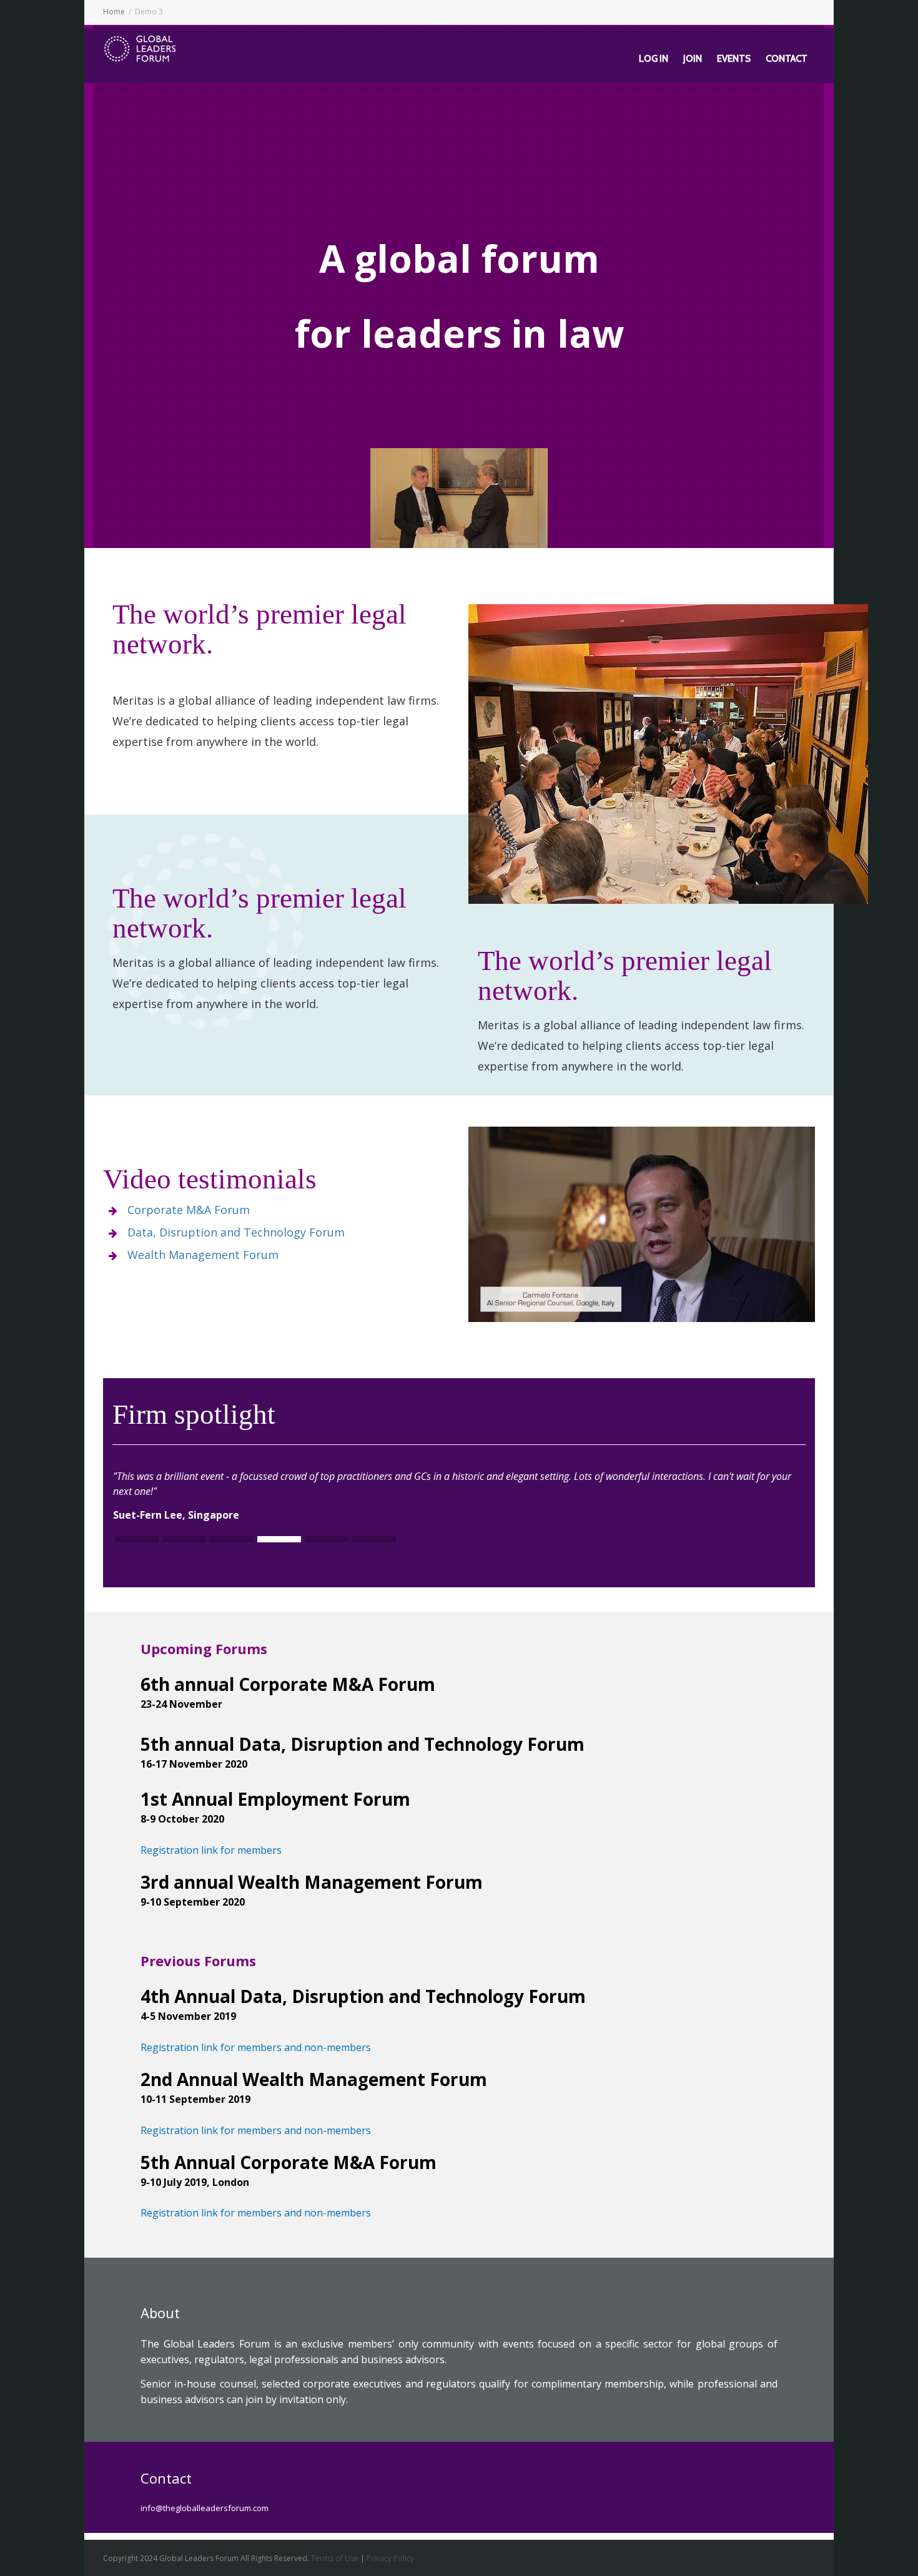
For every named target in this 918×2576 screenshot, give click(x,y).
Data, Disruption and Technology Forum (236, 1232)
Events (734, 59)
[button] (137, 1540)
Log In (654, 59)
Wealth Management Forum (203, 1255)
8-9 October (170, 1819)
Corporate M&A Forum (189, 1210)
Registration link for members (211, 1850)
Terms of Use (335, 2558)
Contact (787, 59)
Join (693, 59)
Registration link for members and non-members (256, 2047)
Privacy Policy (390, 2558)
